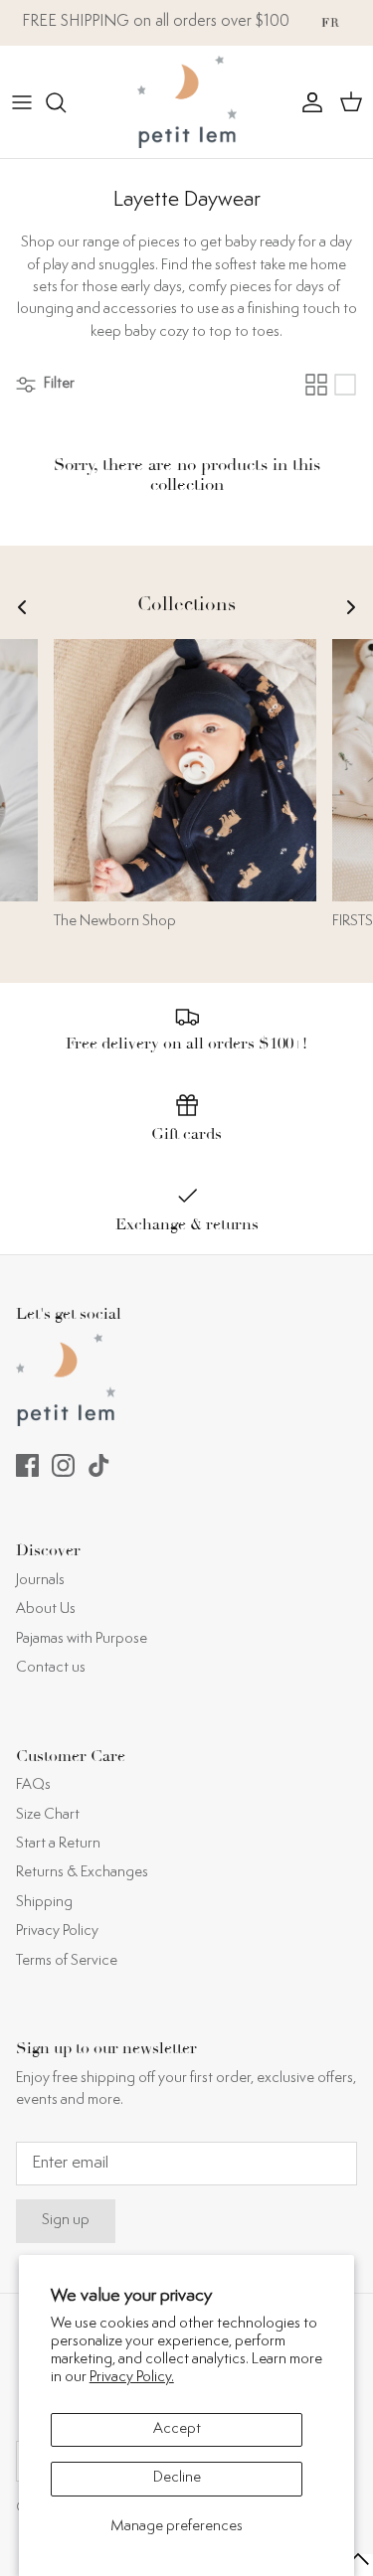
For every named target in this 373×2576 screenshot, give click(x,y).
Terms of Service (67, 1961)
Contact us (51, 1668)
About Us (46, 1610)
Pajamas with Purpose (82, 1639)
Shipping (44, 1903)
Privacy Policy (57, 1932)
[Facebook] (27, 1465)
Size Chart (48, 1815)
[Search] (66, 102)
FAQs (33, 1785)
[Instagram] (63, 1465)
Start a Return (58, 1844)
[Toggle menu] (22, 102)
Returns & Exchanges (82, 1873)
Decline (177, 2478)
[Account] (307, 102)
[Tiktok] (99, 1465)
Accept (177, 2429)
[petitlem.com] (187, 102)
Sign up (66, 2221)
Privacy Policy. (132, 2378)
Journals (40, 1581)
